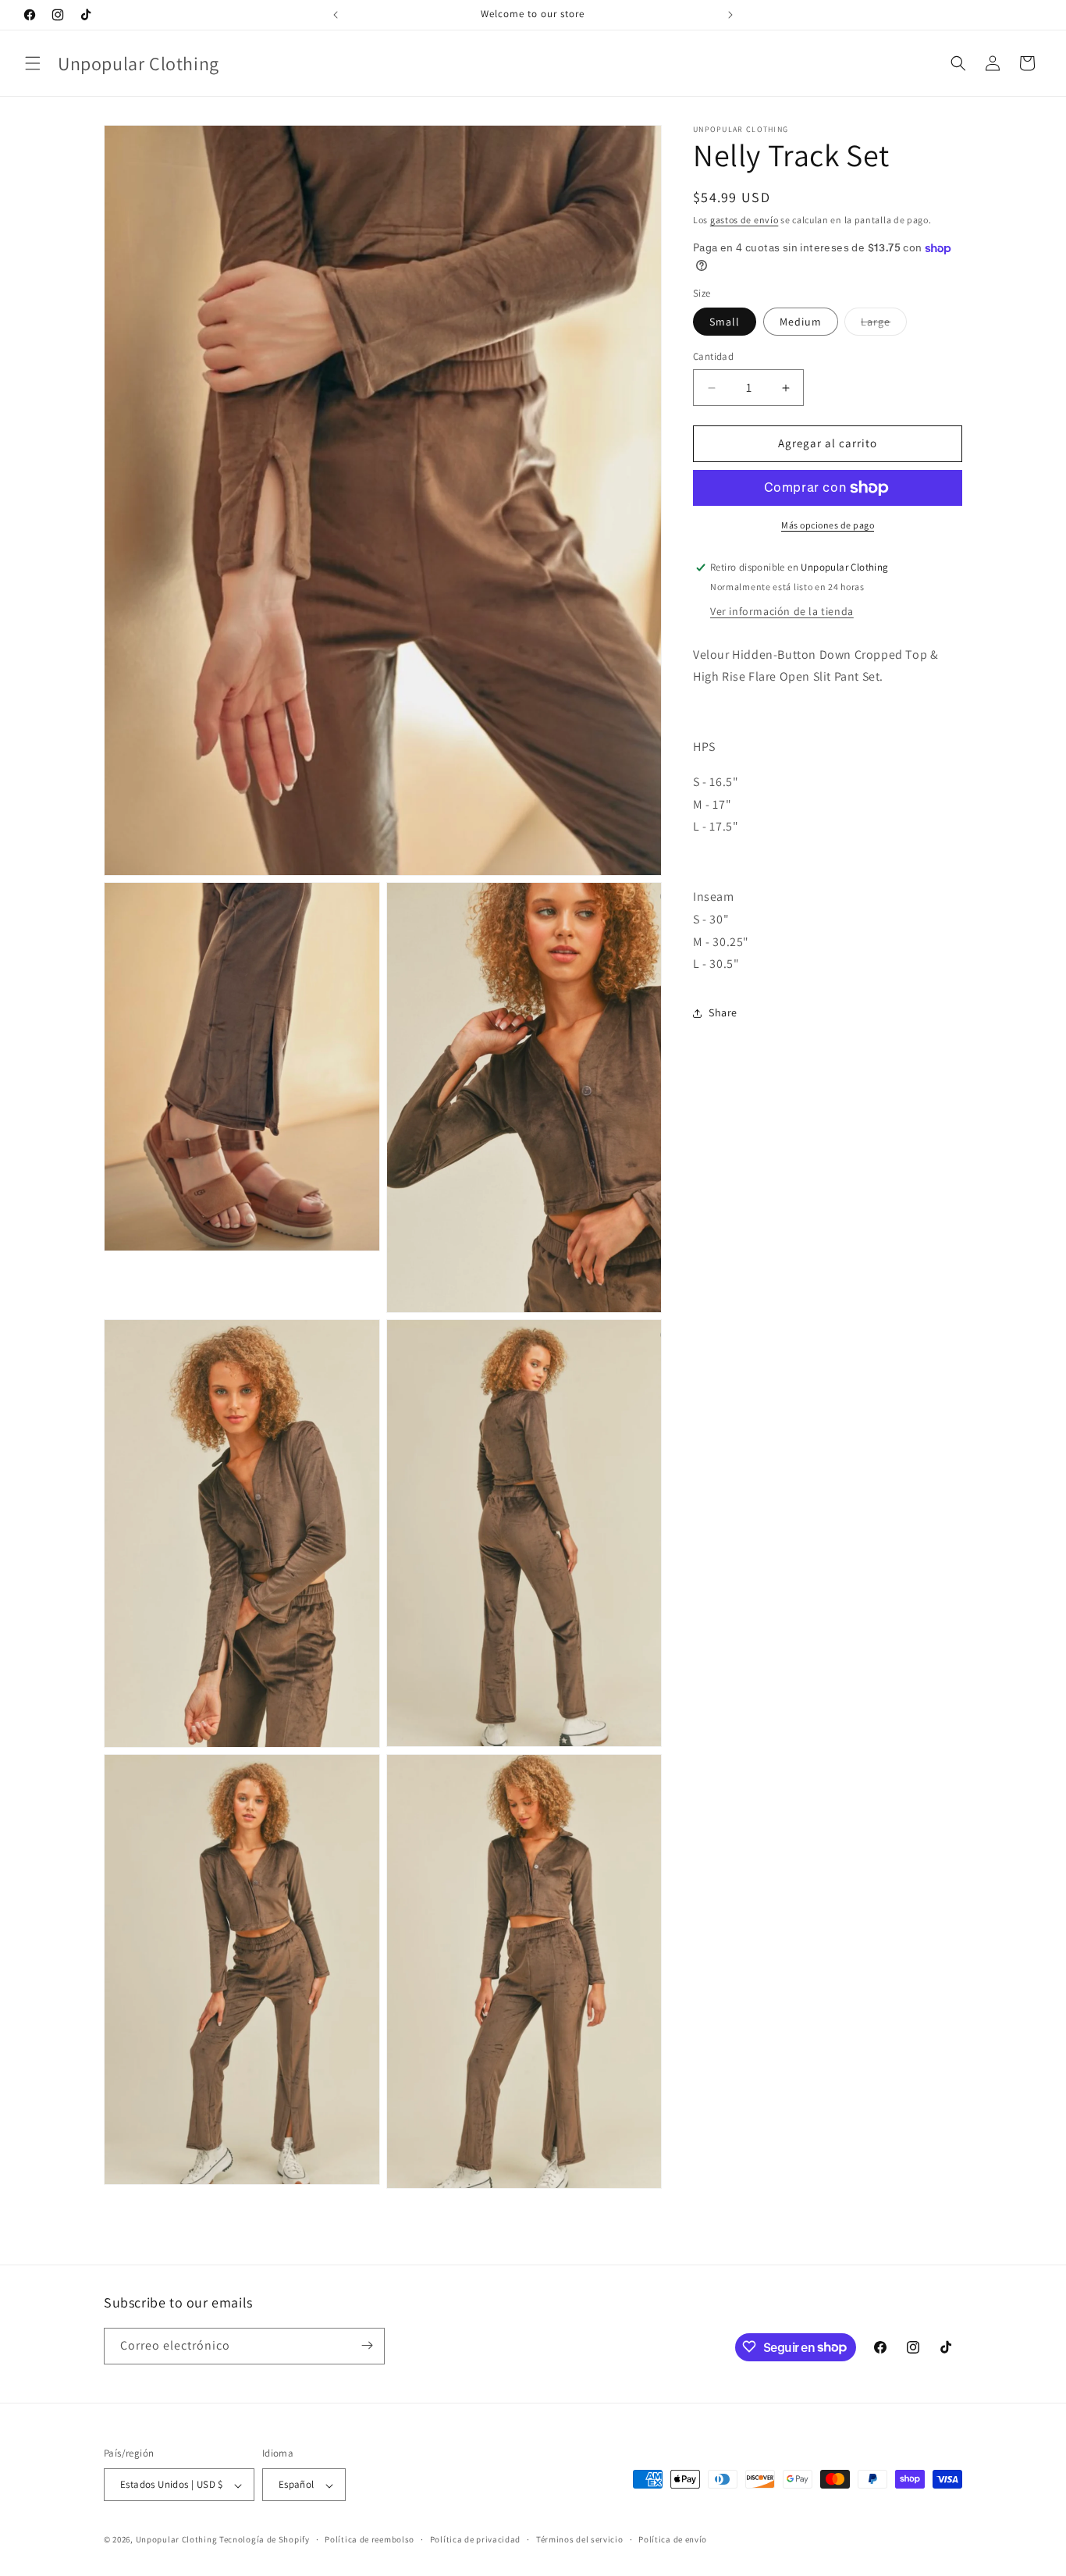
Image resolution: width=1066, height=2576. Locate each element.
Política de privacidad (475, 2539)
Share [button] (723, 1012)
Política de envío (673, 2539)
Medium (801, 322)
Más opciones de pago (828, 525)
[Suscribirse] (367, 2345)
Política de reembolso (370, 2539)
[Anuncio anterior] (336, 15)
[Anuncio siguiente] (730, 15)
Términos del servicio (580, 2539)
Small (725, 322)
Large (884, 326)
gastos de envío (744, 220)
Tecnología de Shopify (265, 2540)
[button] (33, 63)
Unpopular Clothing (177, 2540)
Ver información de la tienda (782, 611)
